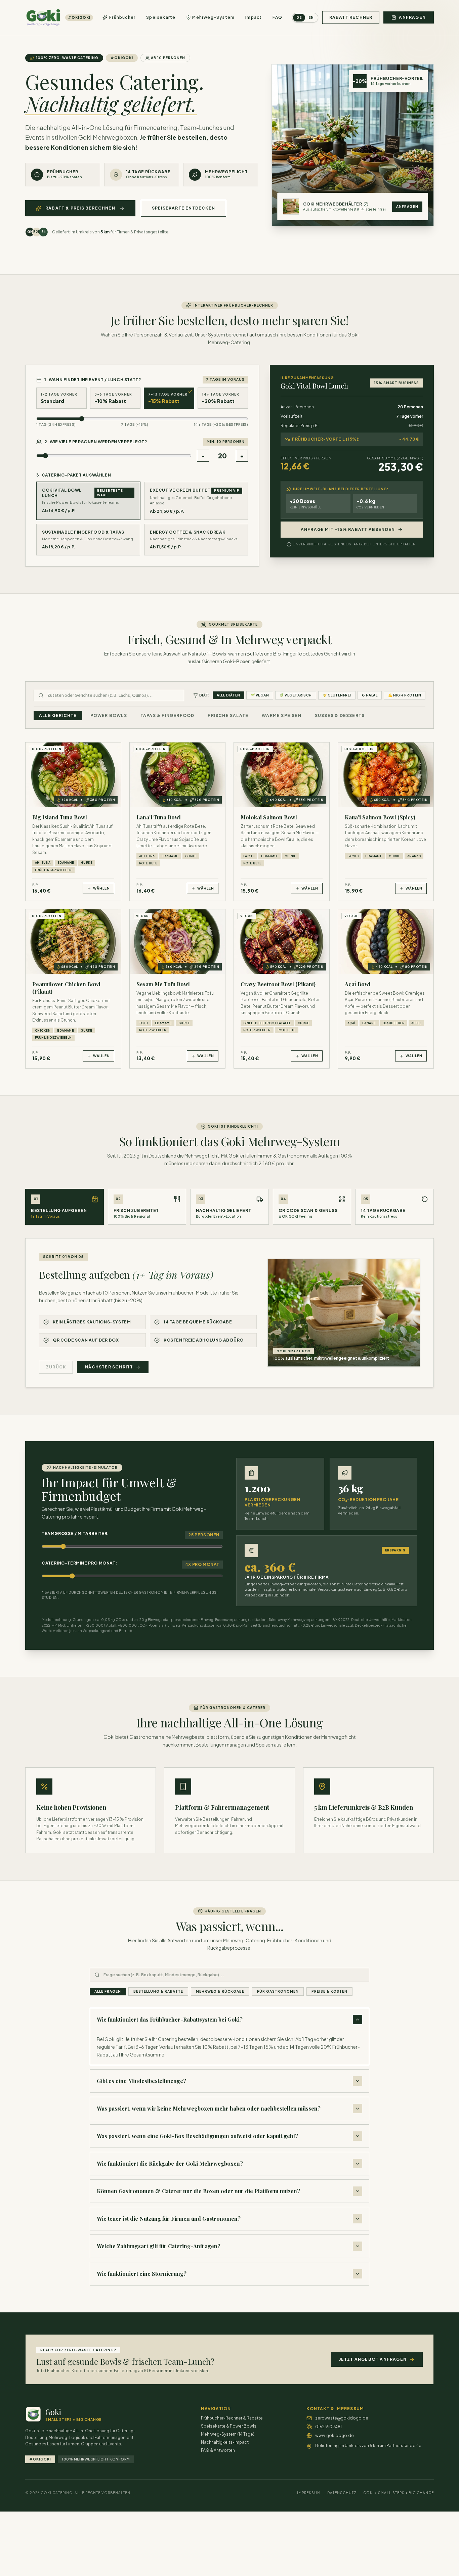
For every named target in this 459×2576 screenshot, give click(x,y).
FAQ (277, 17)
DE (299, 17)
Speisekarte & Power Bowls (229, 2426)
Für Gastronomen (278, 1991)
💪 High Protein (405, 695)
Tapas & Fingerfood (168, 715)
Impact (254, 17)
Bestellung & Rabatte (158, 1991)
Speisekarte (161, 17)
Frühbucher (122, 17)
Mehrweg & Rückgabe (220, 1991)
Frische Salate (228, 715)
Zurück (56, 1367)
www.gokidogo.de (335, 2435)
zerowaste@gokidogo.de (342, 2418)
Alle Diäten (228, 695)
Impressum (309, 2493)
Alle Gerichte (58, 715)
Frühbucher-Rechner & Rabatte (232, 2418)
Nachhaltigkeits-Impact (225, 2442)
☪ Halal (370, 695)
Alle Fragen (108, 1991)
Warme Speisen (282, 715)
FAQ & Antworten (218, 2450)
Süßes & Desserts (340, 715)
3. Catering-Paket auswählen (74, 475)
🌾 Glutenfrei (337, 695)
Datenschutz (342, 2493)
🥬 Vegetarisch (296, 695)
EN (311, 17)
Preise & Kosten (329, 1991)
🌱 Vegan (260, 695)
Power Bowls (109, 715)
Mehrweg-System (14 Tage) (228, 2434)
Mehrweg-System (213, 17)
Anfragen (407, 207)
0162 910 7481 (328, 2427)
